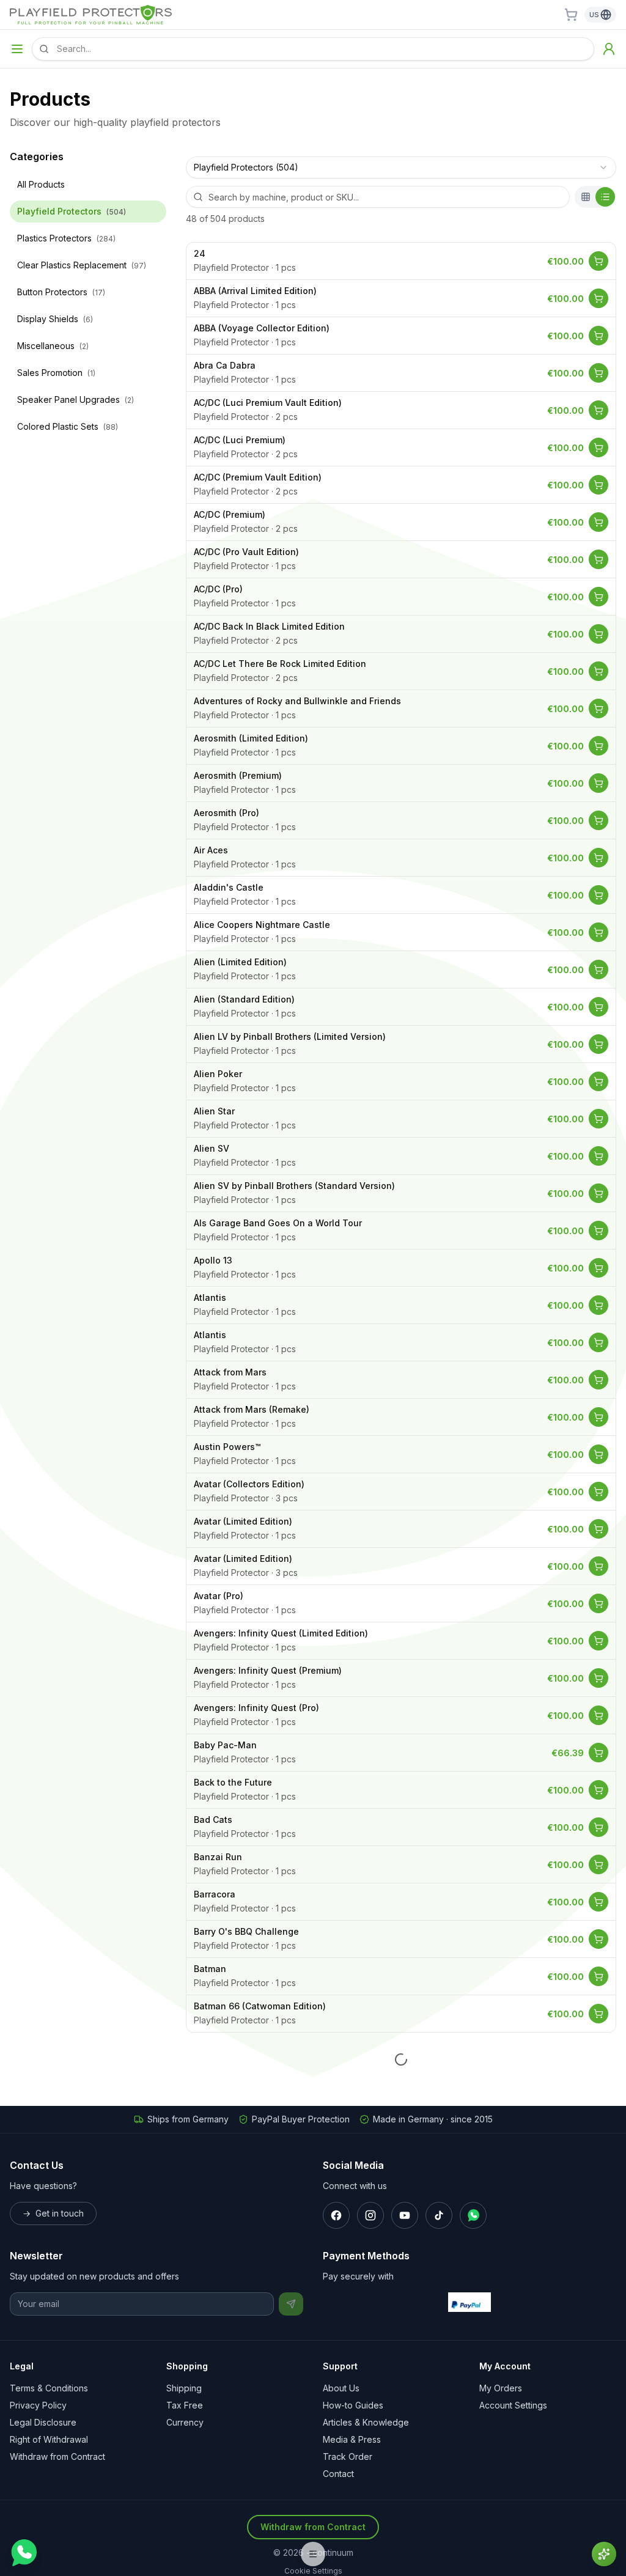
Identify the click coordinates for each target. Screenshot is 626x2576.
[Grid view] (586, 197)
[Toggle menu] (17, 49)
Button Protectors (61, 292)
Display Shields (55, 319)
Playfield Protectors (72, 211)
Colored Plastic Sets (68, 426)
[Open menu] (313, 2554)
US (594, 15)
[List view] (605, 197)
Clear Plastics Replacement (82, 265)
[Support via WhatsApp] (23, 2553)
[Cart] (571, 15)
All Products (41, 184)
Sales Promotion (56, 373)
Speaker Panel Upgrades (75, 399)
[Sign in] (609, 49)
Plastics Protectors (66, 238)
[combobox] (401, 167)
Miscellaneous (53, 346)
